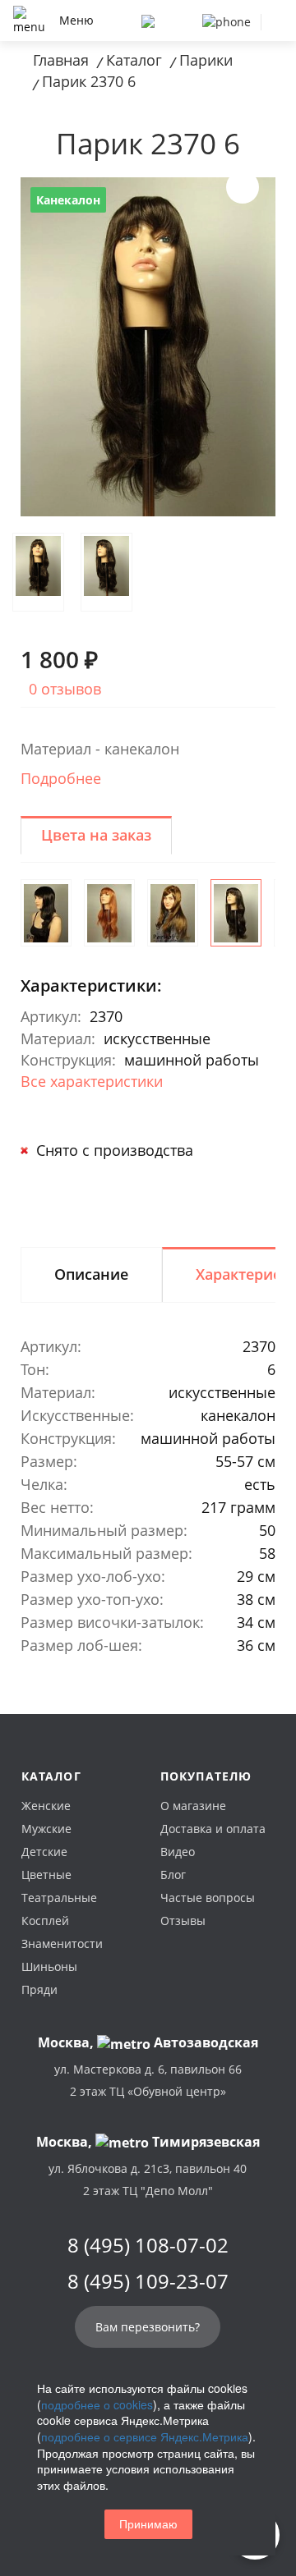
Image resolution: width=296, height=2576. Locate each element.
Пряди (39, 1989)
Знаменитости (62, 1943)
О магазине (193, 1806)
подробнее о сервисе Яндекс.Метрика (145, 2436)
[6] (236, 913)
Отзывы (183, 1921)
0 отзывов (65, 689)
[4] (46, 913)
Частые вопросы (208, 1898)
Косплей (45, 1921)
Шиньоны (49, 1966)
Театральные (59, 1898)
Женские (46, 1806)
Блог (173, 1875)
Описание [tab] (91, 1274)
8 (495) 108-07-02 (148, 2245)
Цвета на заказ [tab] (96, 835)
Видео (178, 1852)
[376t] (109, 913)
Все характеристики (92, 1081)
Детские (44, 1852)
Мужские (46, 1829)
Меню (76, 20)
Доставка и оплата (213, 1829)
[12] (173, 913)
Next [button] (243, 187)
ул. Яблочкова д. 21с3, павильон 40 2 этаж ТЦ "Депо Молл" (148, 2180)
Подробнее (61, 778)
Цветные (46, 1875)
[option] (148, 347)
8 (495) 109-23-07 (148, 2281)
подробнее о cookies (97, 2404)
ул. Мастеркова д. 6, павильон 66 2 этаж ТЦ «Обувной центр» (148, 2080)
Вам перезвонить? (148, 2327)
